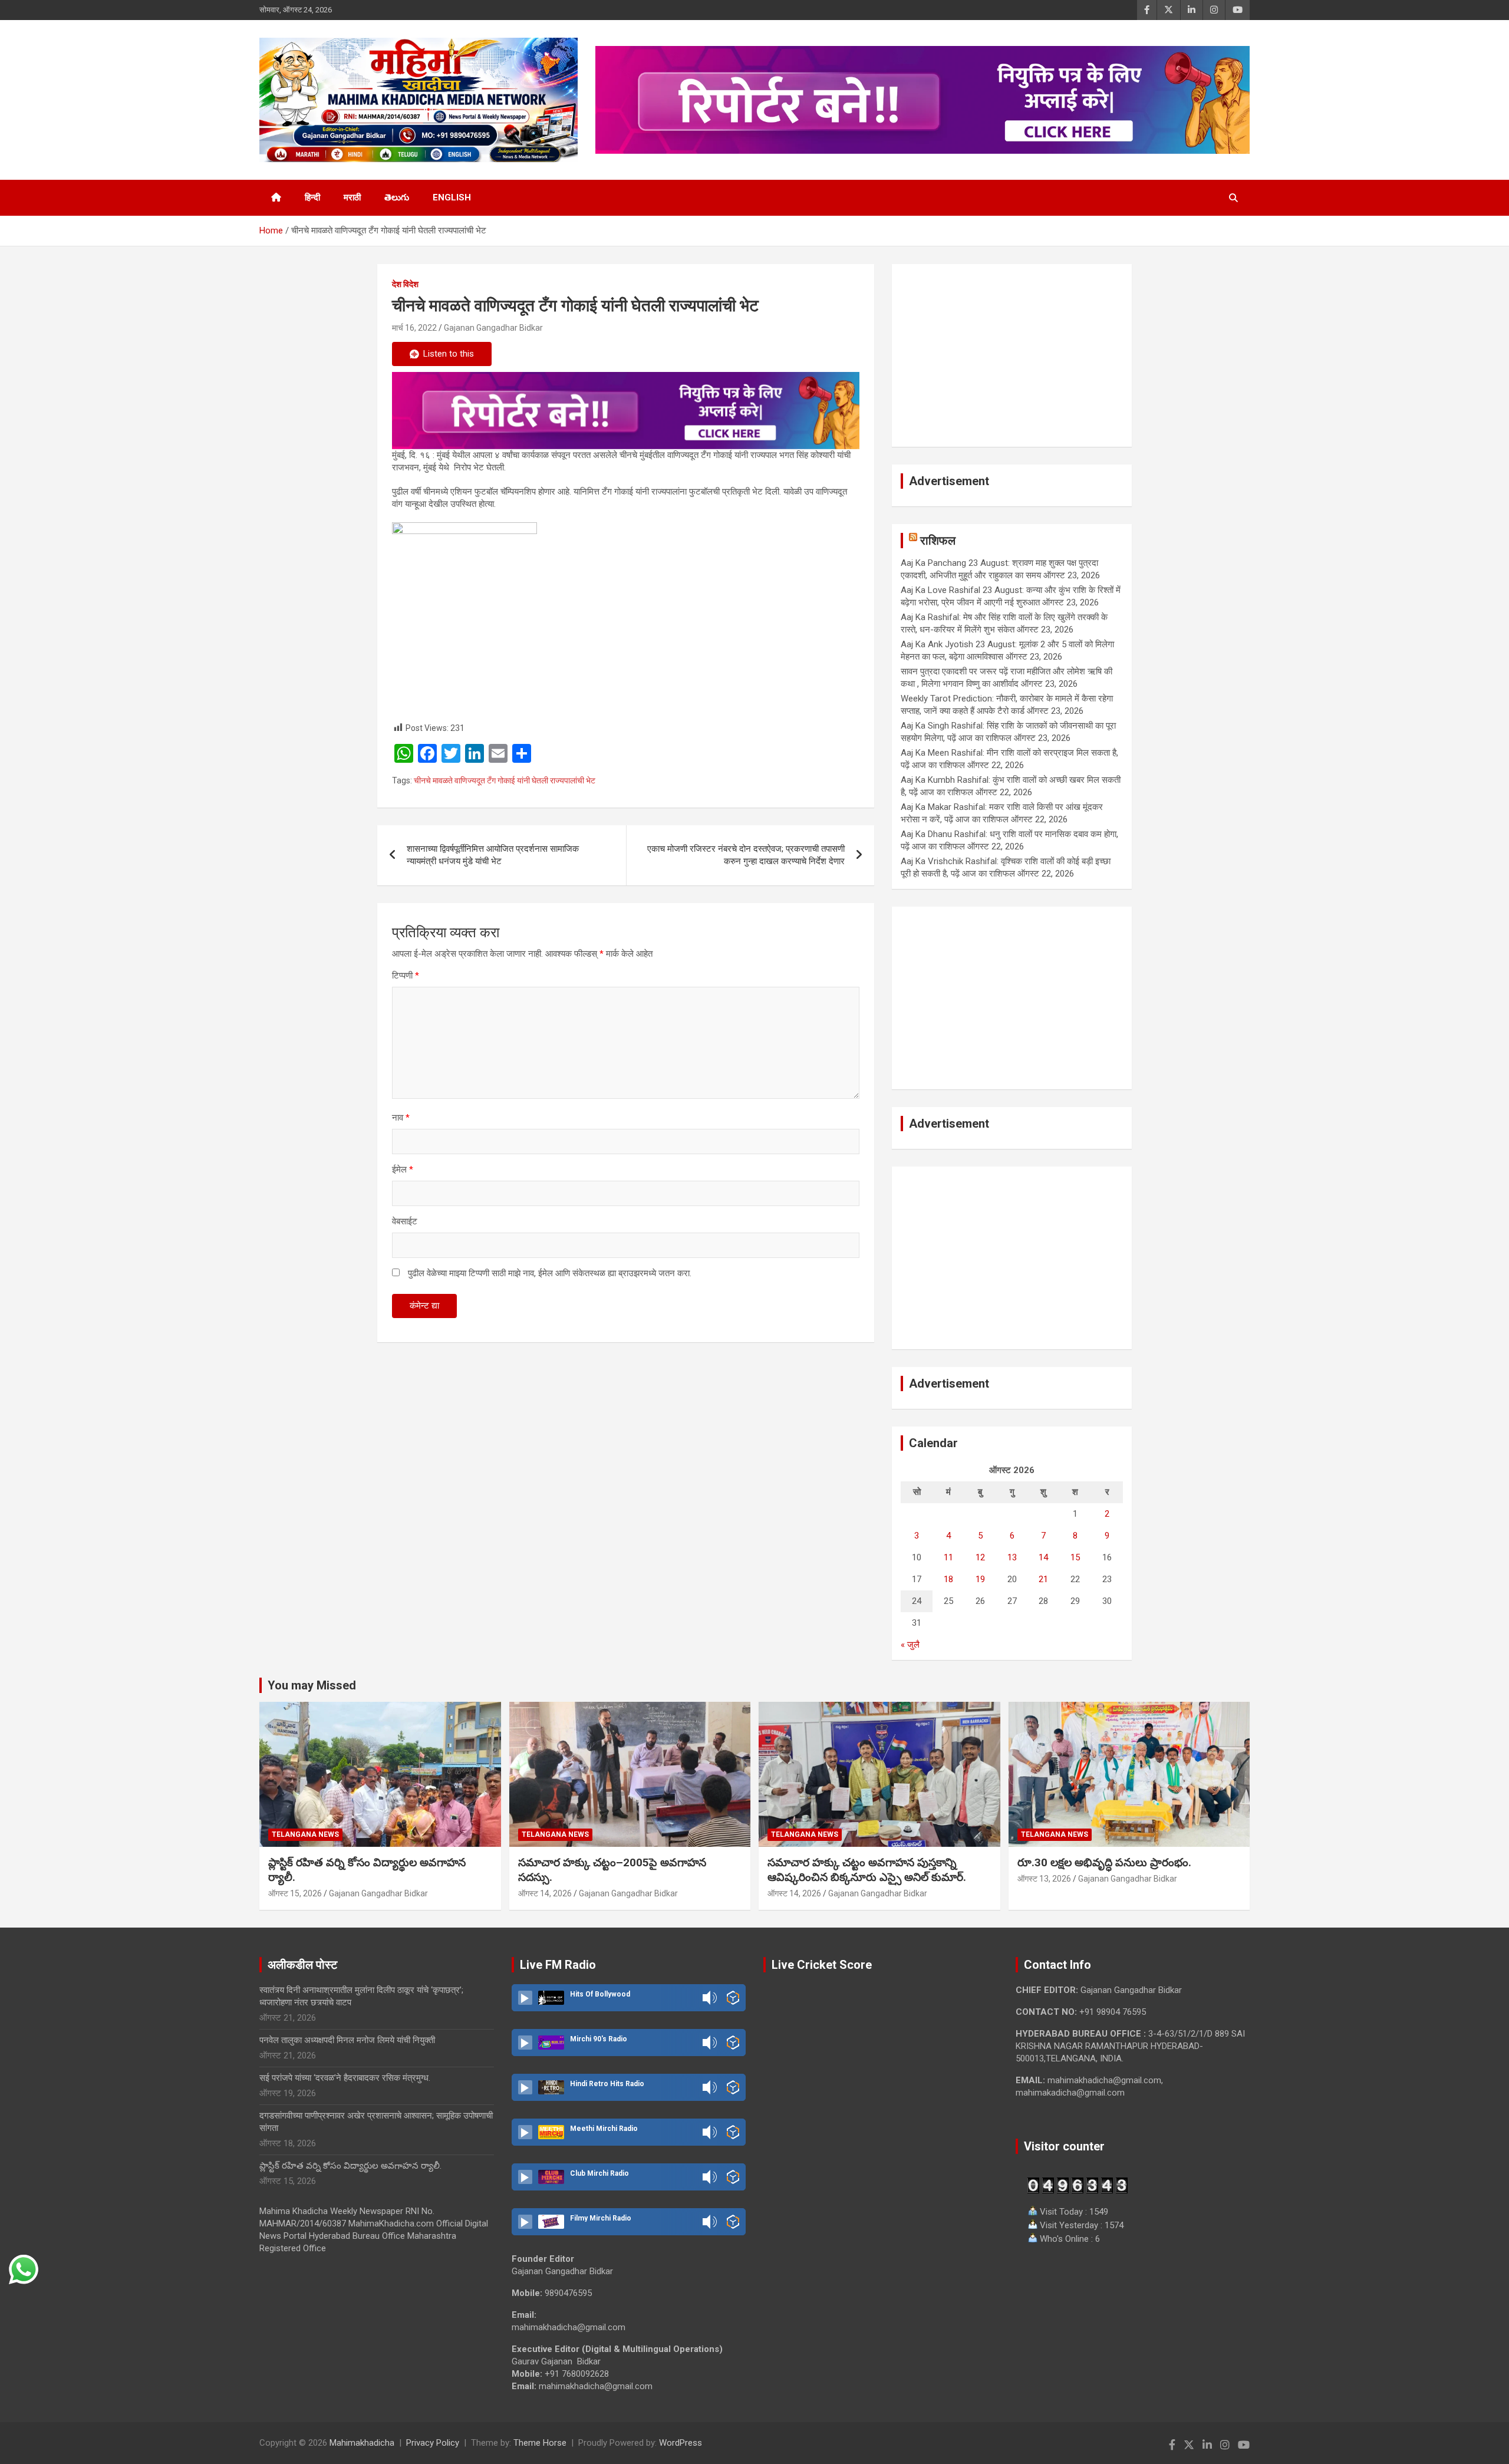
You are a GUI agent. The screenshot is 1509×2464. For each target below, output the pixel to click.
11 (948, 1557)
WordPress (681, 2443)
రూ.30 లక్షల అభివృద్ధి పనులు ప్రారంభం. (1104, 1862)
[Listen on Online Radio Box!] (733, 1998)
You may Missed (312, 1685)
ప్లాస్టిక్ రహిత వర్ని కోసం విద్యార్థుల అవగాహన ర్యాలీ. (350, 2166)
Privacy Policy (433, 2443)
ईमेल (403, 1170)
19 (980, 1579)
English (452, 197)
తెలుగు (397, 197)
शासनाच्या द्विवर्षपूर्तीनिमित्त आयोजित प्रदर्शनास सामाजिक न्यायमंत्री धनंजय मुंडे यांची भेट (493, 855)
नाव (401, 1118)
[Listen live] (525, 1998)
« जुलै (910, 1645)
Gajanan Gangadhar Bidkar (493, 328)
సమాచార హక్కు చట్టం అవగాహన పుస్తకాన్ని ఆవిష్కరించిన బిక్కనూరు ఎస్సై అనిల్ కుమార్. (867, 1870)
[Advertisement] (1012, 355)
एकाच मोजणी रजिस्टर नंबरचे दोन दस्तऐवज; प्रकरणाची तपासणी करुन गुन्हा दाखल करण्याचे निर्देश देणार (746, 855)
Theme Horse (540, 2443)
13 (1012, 1557)
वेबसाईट (405, 1221)
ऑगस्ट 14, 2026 (545, 1893)
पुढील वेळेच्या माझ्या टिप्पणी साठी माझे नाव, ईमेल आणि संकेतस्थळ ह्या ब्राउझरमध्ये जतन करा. (550, 1273)
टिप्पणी (406, 976)
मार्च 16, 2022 (414, 328)
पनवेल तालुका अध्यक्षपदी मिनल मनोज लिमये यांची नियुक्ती (347, 2040)
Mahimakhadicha (362, 2443)
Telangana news (305, 1834)
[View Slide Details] (626, 411)
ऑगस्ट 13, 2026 (1044, 1879)
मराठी (352, 197)
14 (1043, 1557)
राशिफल (938, 541)
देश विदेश (405, 284)
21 (1043, 1579)
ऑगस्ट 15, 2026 (295, 1893)
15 (1075, 1557)
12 (980, 1557)
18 (948, 1579)
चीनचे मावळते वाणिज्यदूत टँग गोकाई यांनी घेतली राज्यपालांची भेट (505, 780)
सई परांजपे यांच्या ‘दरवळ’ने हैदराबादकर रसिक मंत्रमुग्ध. (345, 2078)
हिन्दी (312, 197)
